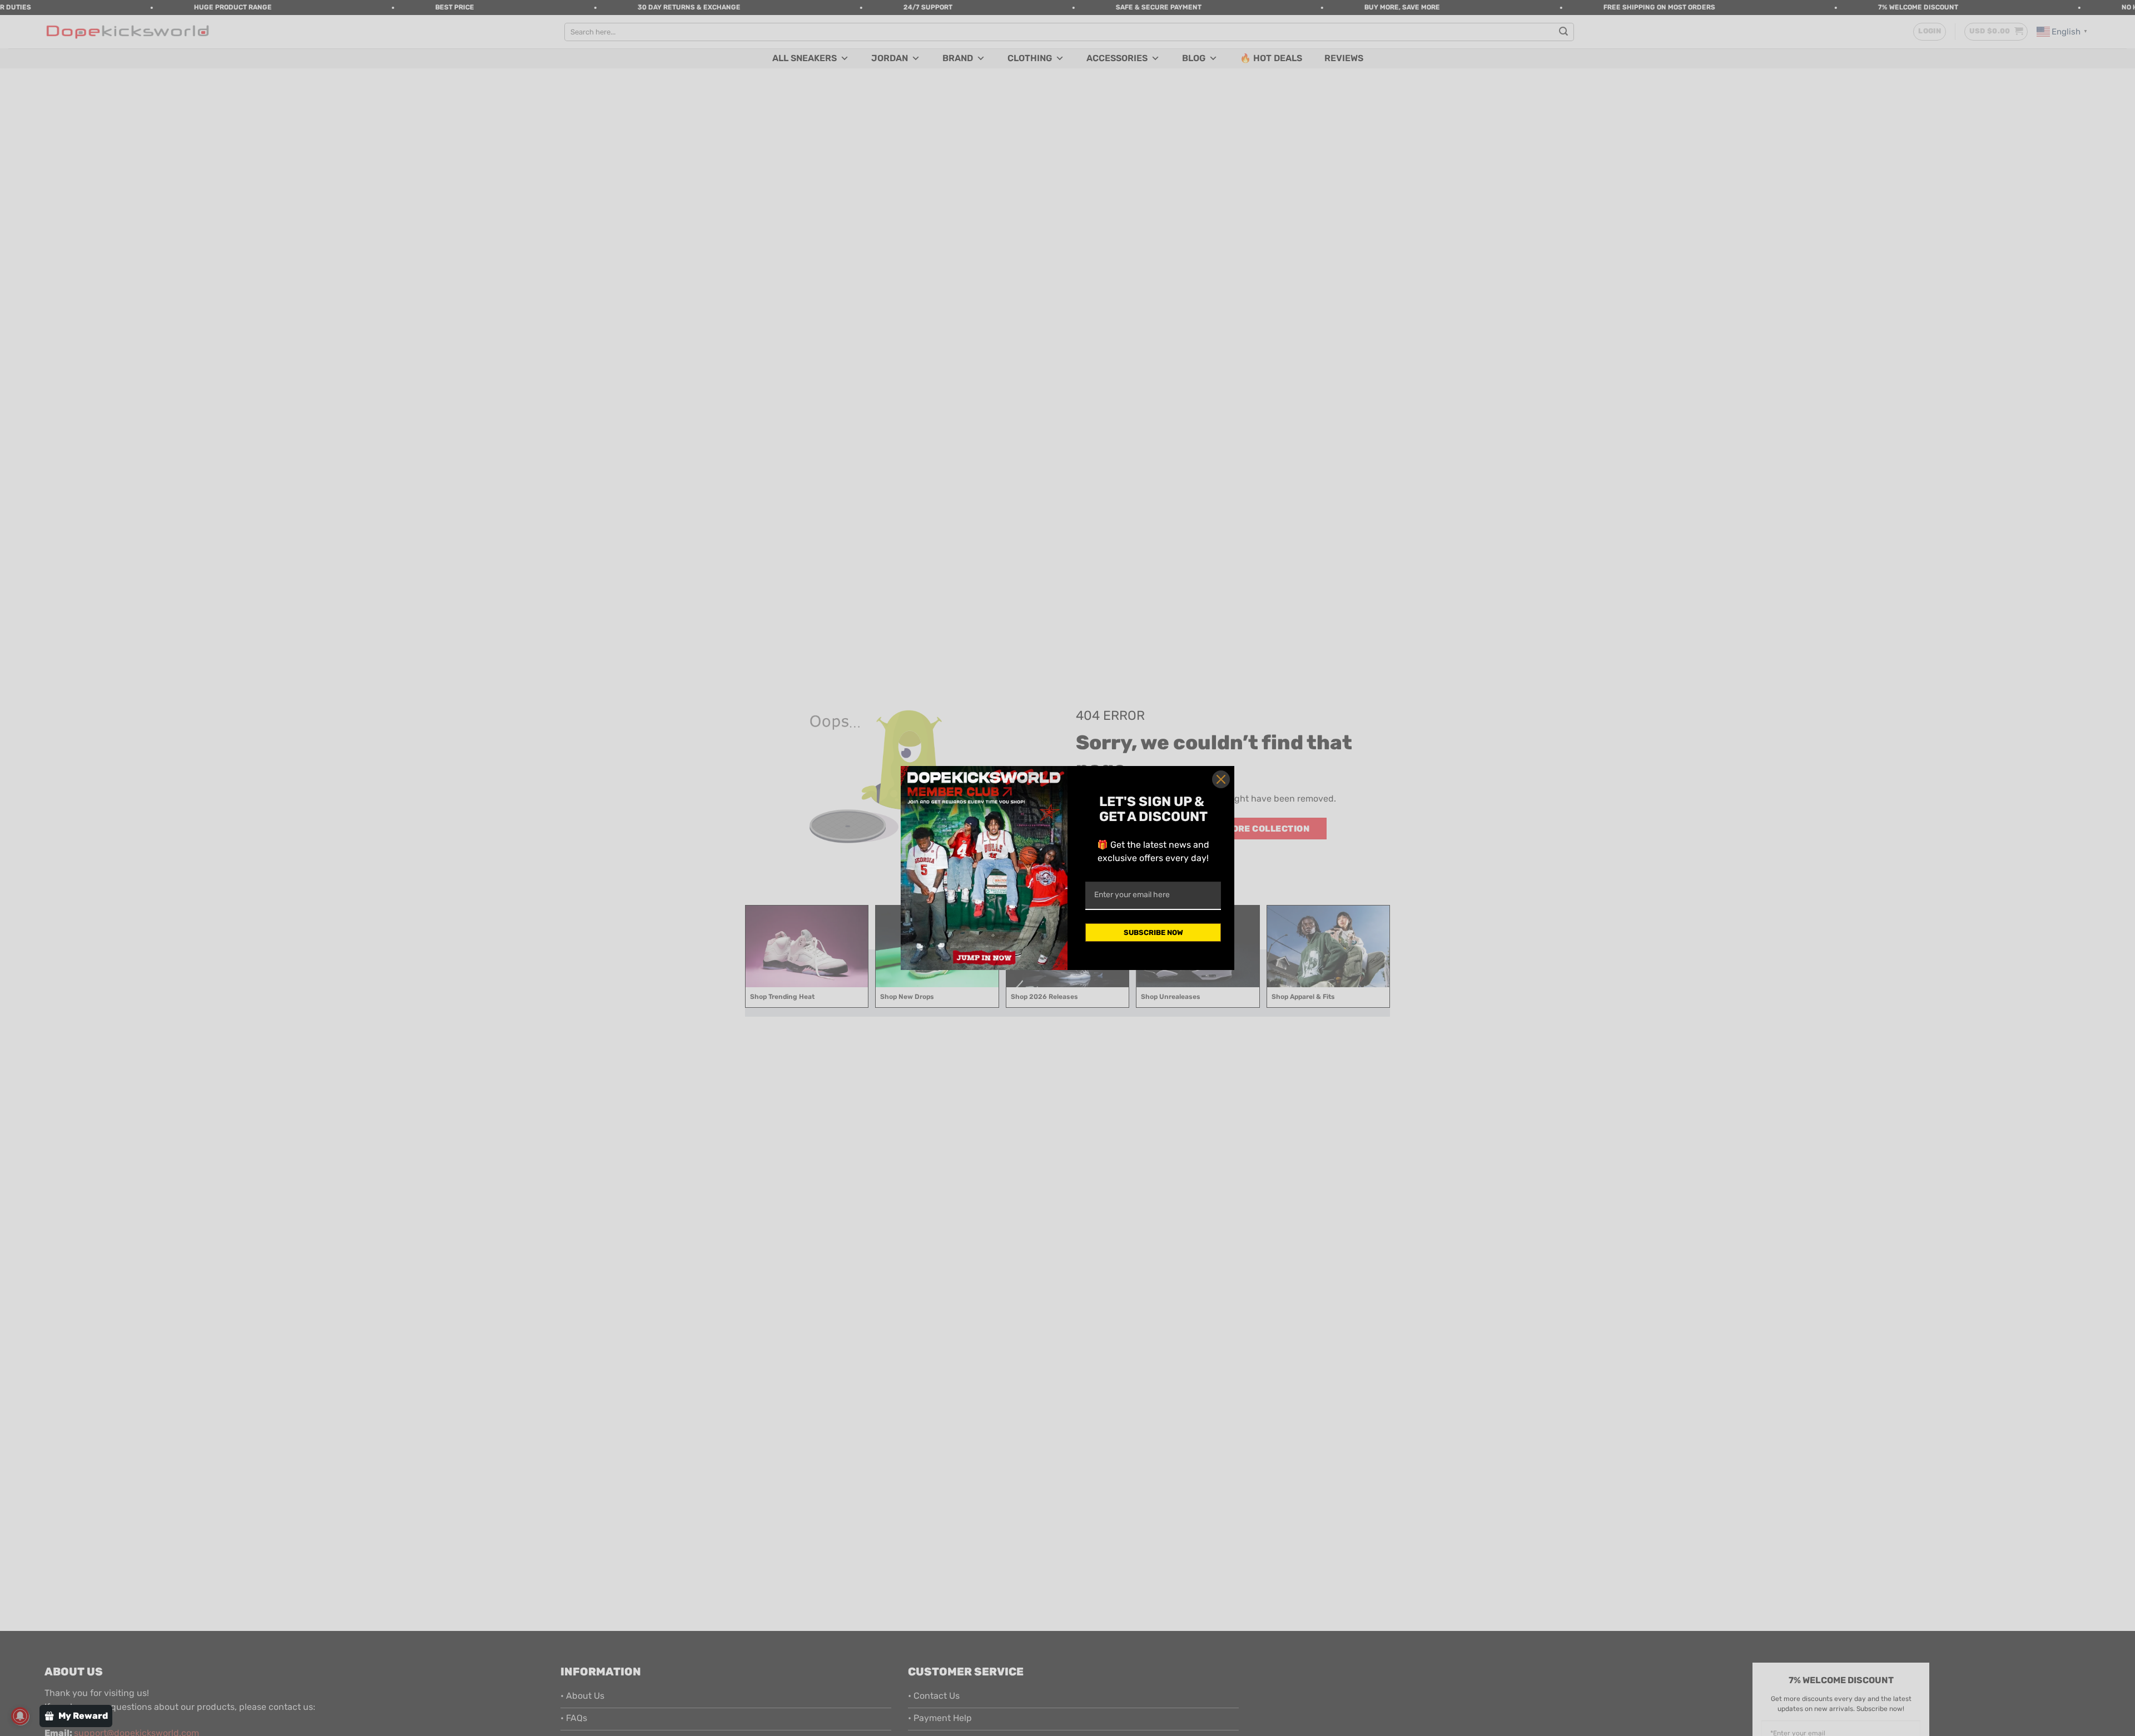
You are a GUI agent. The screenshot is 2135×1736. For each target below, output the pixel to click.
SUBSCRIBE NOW (1153, 932)
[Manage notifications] (20, 1716)
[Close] (1221, 779)
